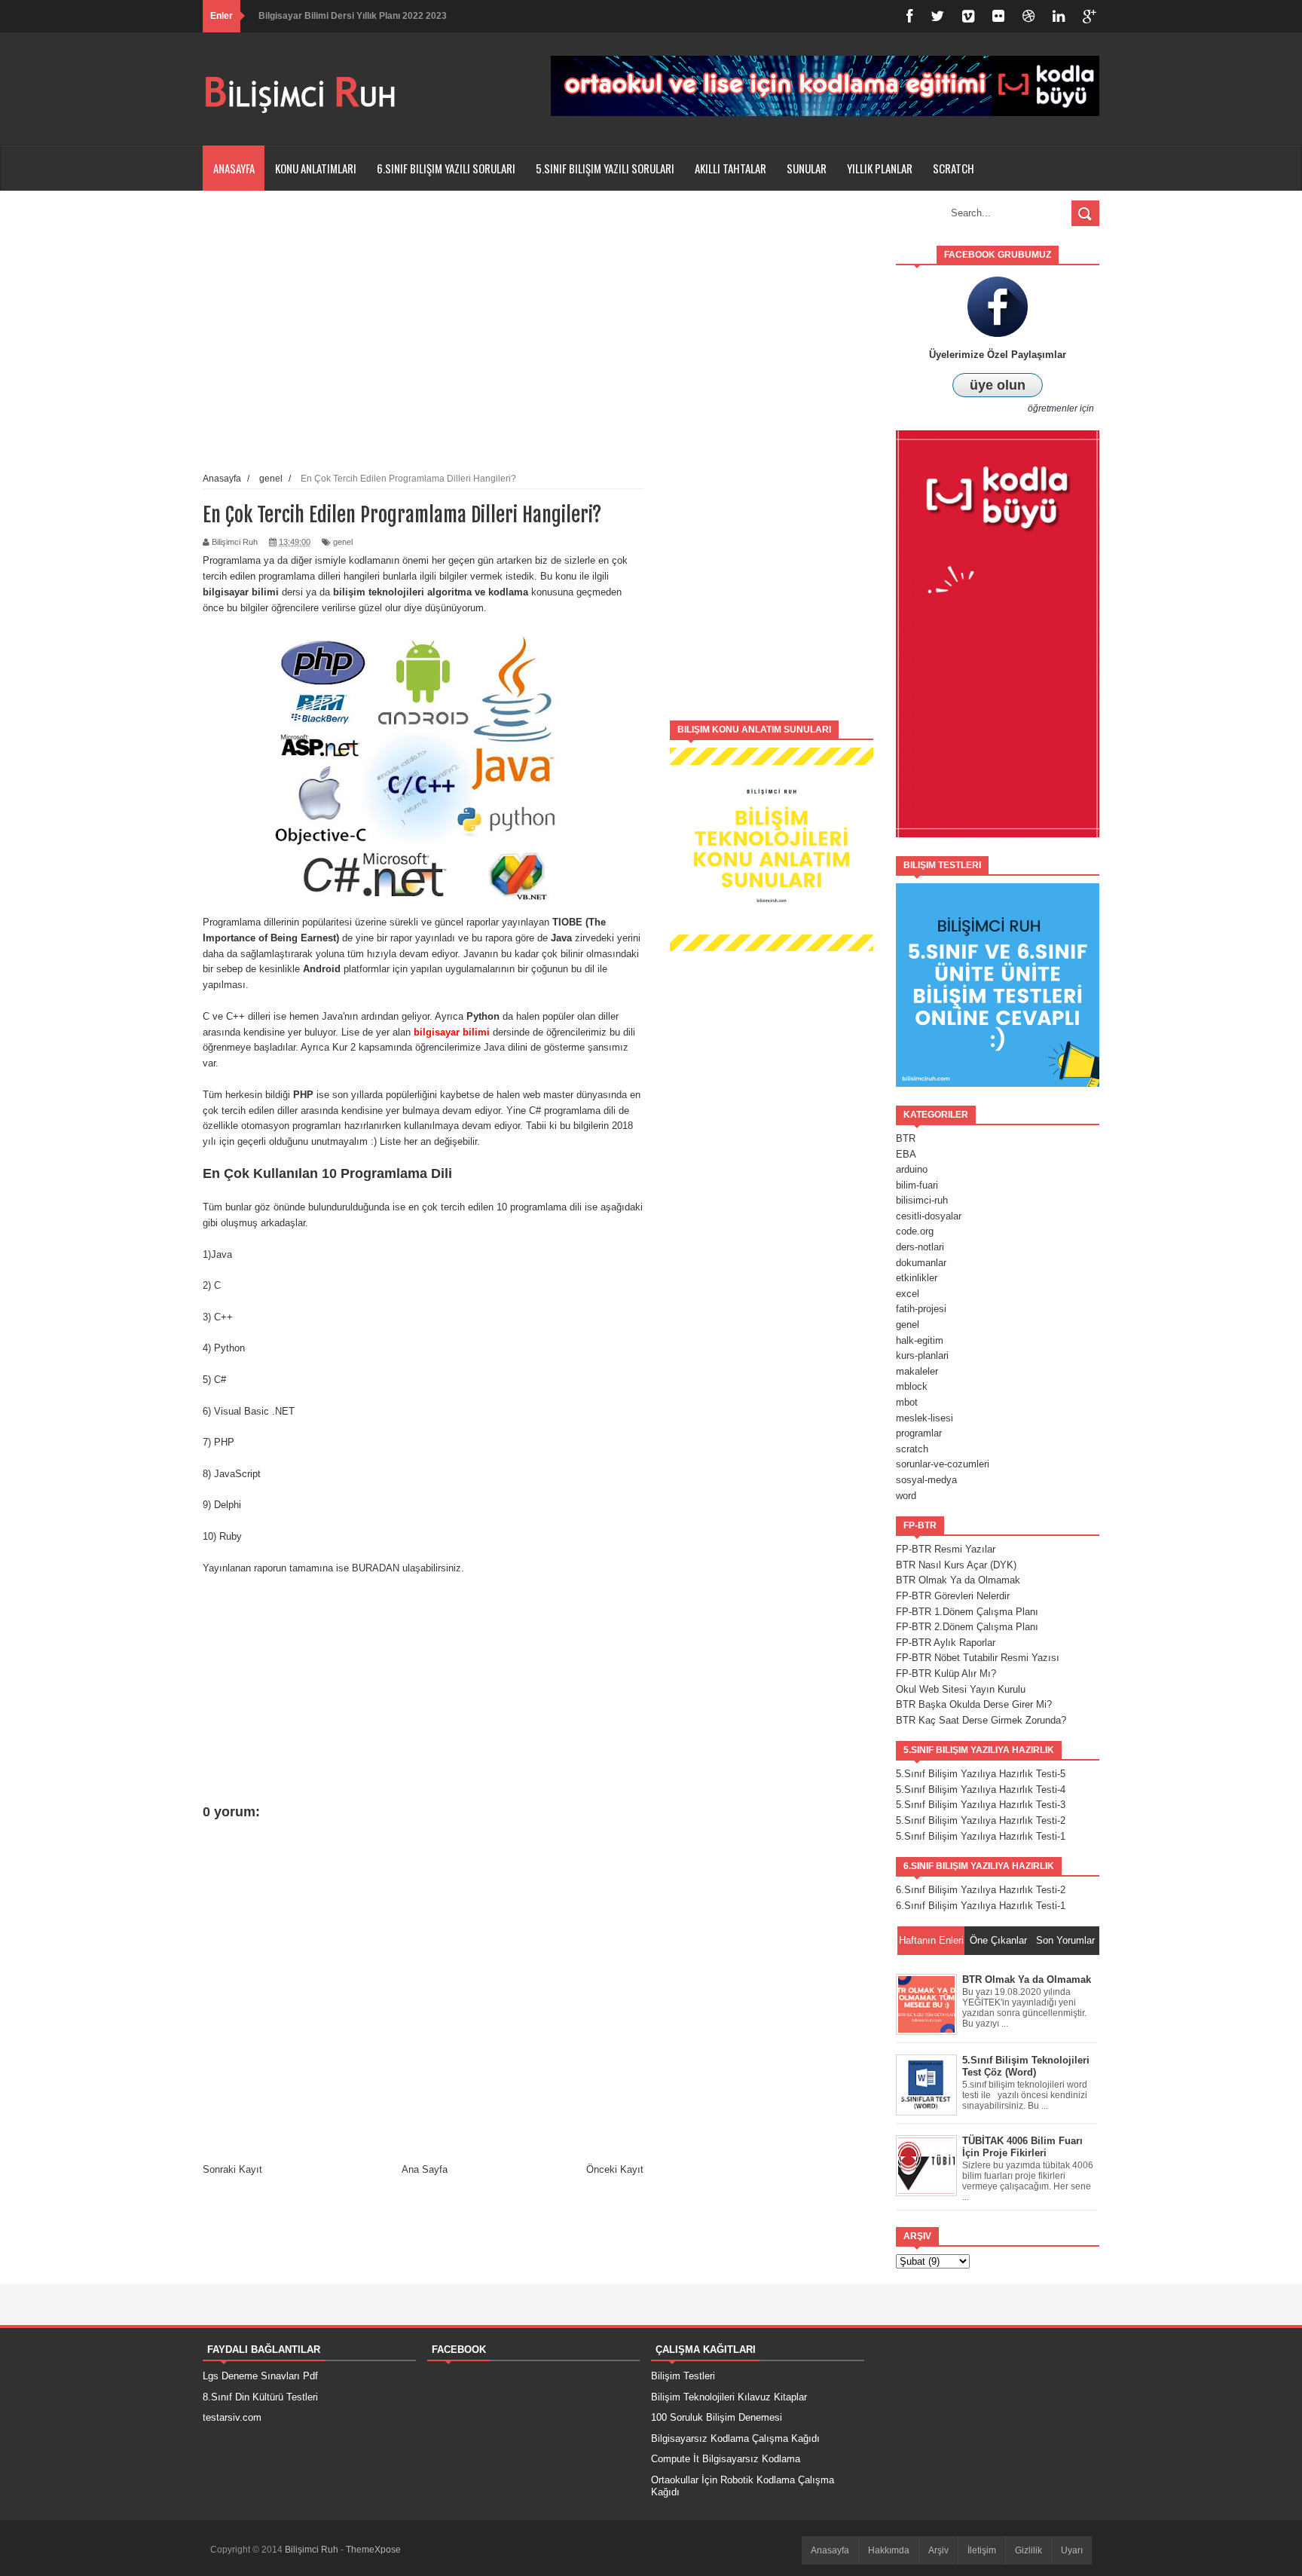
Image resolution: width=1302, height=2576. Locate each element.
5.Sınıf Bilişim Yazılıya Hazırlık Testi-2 (981, 1820)
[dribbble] (1028, 16)
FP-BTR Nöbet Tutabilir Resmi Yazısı (978, 1658)
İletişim (982, 2550)
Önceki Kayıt (615, 2169)
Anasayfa (234, 168)
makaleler (917, 1371)
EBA (906, 1154)
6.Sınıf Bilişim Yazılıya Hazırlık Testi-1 (981, 1906)
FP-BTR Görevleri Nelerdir (953, 1596)
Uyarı (1072, 2550)
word (906, 1496)
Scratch (954, 168)
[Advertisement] (772, 472)
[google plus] (1090, 16)
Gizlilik (1028, 2550)
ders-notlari (920, 1247)
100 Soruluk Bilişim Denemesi (717, 2417)
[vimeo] (968, 16)
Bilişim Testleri (683, 2376)
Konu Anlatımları (316, 168)
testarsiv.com (232, 2417)
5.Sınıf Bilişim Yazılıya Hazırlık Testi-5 (981, 1774)
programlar (919, 1433)
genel (343, 542)
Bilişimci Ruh (313, 2550)
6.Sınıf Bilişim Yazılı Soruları (446, 168)
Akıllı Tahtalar (730, 168)
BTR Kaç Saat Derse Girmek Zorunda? (981, 1720)
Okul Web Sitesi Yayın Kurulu (961, 1689)
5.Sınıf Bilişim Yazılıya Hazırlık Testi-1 (981, 1836)
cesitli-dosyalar (929, 1216)
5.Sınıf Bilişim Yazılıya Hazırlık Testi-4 (981, 1790)
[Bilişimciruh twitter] (937, 16)
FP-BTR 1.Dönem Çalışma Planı (967, 1612)
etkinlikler (917, 1278)
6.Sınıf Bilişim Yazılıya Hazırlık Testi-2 (981, 1890)
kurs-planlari (922, 1355)
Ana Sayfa (425, 2169)
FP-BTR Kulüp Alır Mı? (946, 1673)
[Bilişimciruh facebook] (909, 16)
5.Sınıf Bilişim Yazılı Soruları (605, 168)
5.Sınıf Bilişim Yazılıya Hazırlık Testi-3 (981, 1805)
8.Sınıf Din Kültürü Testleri (260, 2397)
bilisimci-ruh (922, 1200)
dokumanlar (921, 1263)
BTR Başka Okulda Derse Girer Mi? (974, 1704)
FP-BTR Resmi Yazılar (946, 1549)
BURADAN (376, 1568)
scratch (912, 1449)
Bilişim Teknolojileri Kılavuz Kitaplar (729, 2397)
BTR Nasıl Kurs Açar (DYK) (956, 1565)
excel (908, 1294)
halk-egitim (920, 1340)
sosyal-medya (926, 1480)
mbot (907, 1402)
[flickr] (998, 16)
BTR (906, 1138)
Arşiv (938, 2550)
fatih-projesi (921, 1309)
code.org (915, 1231)
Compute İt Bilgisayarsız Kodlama (726, 2459)
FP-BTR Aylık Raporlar (946, 1643)
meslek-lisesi (925, 1418)
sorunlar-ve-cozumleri (943, 1464)
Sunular (807, 168)
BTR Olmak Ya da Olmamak (958, 1580)
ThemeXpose (373, 2550)
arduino (912, 1169)
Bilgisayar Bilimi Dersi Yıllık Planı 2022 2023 (353, 16)
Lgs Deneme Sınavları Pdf (260, 2376)
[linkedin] (1059, 16)
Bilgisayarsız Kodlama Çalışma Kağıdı (735, 2438)
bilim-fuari (917, 1185)
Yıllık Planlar (880, 168)
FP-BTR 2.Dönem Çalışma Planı (967, 1627)
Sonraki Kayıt (232, 2169)
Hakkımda (889, 2550)
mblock (912, 1386)
